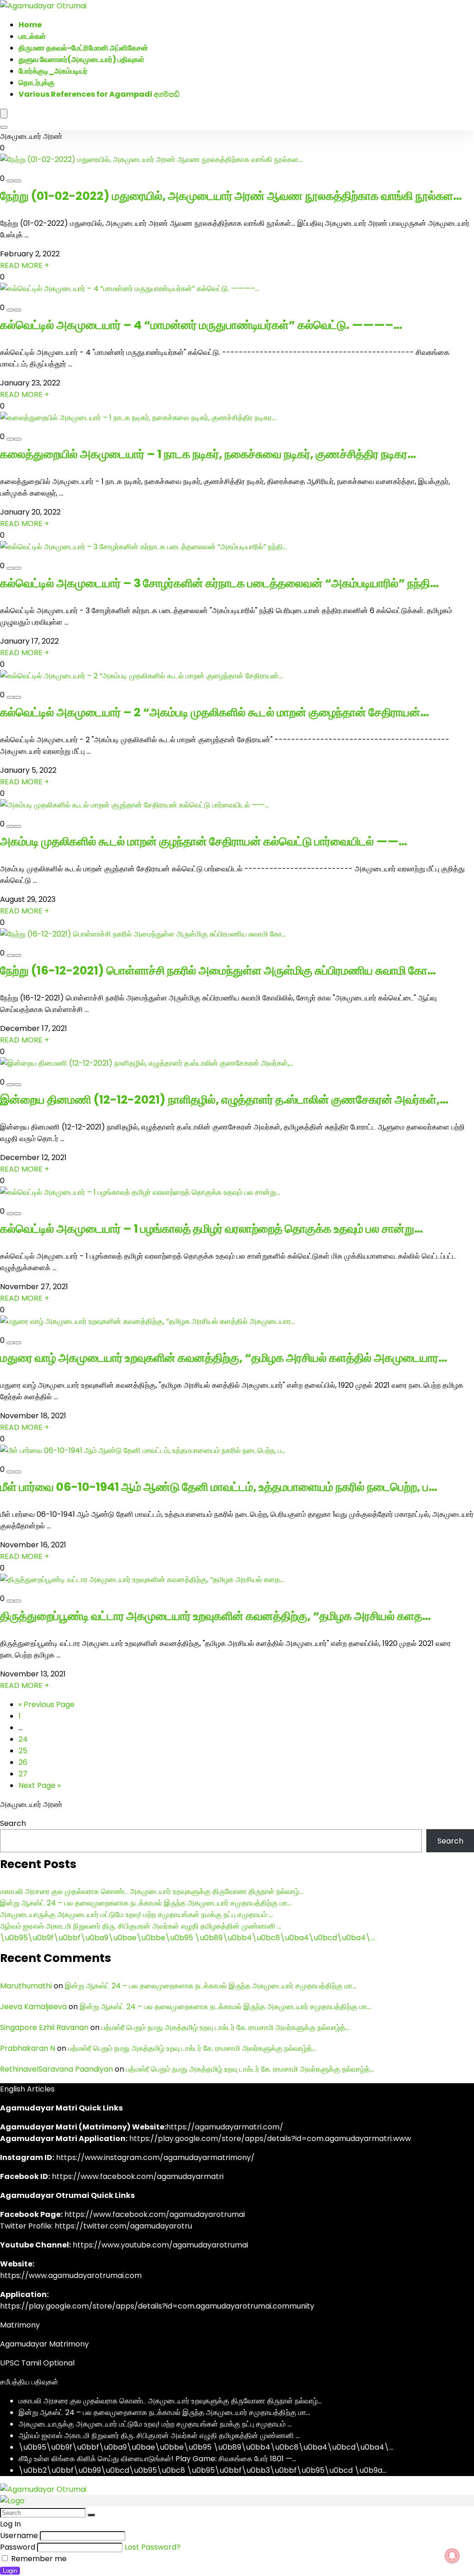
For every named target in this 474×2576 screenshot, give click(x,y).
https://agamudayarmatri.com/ (225, 2127)
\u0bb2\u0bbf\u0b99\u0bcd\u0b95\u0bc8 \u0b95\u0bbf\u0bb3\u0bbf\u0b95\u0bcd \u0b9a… (203, 2470)
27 (23, 1774)
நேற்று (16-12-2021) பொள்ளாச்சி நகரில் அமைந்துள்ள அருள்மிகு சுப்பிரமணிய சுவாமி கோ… (218, 971)
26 (23, 1762)
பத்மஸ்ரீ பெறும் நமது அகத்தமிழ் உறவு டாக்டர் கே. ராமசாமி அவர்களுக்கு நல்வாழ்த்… (225, 2027)
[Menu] (4, 114)
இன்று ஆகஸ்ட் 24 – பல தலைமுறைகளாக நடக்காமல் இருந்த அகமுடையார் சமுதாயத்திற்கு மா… (146, 1903)
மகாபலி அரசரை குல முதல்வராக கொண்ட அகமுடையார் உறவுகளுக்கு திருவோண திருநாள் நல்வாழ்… (152, 1891)
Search (13, 1823)
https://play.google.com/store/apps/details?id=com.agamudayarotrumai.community (157, 2306)
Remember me (38, 2559)
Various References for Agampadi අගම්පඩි (99, 94)
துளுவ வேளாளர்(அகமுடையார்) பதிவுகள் (81, 59)
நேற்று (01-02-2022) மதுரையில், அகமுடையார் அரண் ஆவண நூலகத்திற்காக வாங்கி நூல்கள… (231, 196)
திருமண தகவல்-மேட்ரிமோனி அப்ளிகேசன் (83, 48)
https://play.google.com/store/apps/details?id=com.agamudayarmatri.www (270, 2138)
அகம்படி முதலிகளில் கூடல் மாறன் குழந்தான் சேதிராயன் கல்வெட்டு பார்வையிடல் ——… (204, 841)
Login (10, 2571)
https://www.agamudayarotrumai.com (71, 2275)
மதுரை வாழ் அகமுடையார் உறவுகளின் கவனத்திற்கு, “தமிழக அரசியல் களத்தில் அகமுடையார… (224, 1358)
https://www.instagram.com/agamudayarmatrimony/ (155, 2157)
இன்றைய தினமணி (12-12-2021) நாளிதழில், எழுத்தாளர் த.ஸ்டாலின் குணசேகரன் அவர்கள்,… (224, 1100)
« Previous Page (47, 1704)
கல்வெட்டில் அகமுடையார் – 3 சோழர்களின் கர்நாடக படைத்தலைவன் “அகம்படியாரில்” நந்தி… (219, 583)
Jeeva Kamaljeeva (33, 2007)
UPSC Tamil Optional (37, 2363)
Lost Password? (153, 2547)
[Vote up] (18, 181)
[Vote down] (10, 181)
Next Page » (40, 1785)
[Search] (4, 127)
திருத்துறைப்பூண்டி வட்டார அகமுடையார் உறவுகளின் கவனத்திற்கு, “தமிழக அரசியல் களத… (215, 1616)
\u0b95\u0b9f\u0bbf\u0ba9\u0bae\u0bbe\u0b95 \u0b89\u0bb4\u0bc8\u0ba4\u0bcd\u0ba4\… (187, 1938)
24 (23, 1739)
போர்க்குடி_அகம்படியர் (53, 71)
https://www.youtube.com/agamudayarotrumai (160, 2245)
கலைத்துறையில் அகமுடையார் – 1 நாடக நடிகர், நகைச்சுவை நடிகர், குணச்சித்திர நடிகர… (208, 454)
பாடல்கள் (32, 36)
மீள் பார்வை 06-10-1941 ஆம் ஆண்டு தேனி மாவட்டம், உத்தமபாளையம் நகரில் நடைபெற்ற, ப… (219, 1487)
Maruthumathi (26, 1986)
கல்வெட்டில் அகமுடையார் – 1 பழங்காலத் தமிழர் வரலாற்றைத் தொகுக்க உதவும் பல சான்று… (212, 1229)
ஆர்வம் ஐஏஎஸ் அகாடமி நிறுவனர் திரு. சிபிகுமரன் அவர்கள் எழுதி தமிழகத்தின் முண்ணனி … (141, 1926)
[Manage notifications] (452, 2556)
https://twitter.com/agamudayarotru (123, 2226)
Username (19, 2536)
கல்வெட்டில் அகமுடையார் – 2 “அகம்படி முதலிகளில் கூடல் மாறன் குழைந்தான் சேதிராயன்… (215, 712)
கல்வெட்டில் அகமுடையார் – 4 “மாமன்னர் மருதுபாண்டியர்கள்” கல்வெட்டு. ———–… (201, 325)
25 (23, 1751)
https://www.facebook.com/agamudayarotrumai (155, 2214)
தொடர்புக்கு (37, 83)
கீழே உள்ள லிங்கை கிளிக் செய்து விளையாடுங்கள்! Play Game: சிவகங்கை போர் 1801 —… (157, 2459)
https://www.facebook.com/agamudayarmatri (138, 2176)
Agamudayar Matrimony (44, 2344)
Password (18, 2547)
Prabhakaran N (28, 2048)
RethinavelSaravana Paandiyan (56, 2069)
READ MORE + (25, 265)
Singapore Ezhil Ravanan (44, 2027)
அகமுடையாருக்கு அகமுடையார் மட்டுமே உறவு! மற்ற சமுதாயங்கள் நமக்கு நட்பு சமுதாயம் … (137, 1915)
